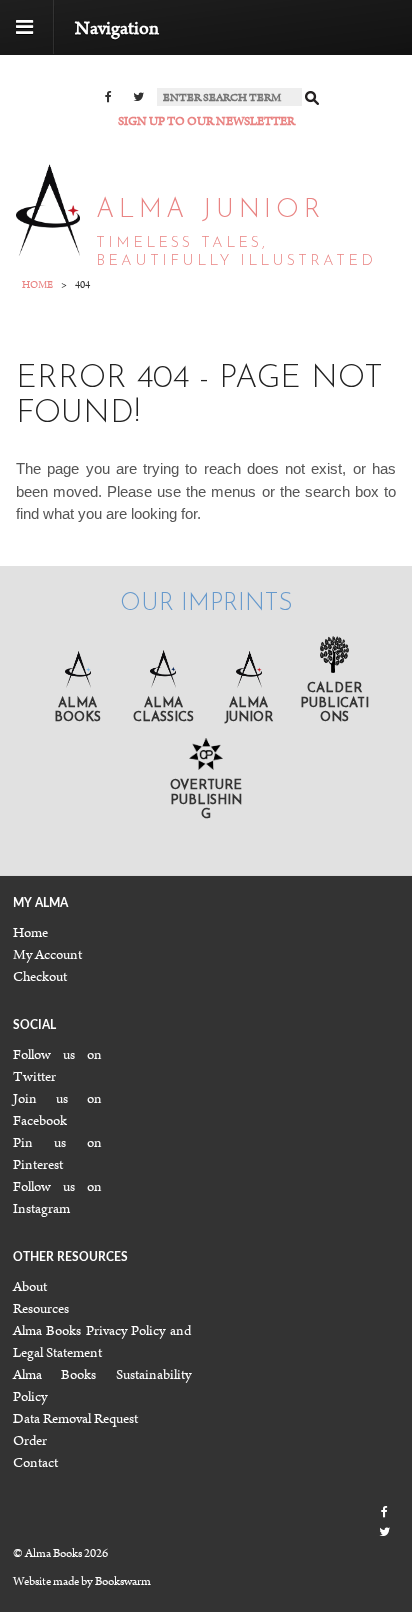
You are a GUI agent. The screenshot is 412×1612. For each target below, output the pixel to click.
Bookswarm (123, 1581)
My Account (47, 955)
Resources (41, 1309)
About (30, 1287)
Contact (35, 1463)
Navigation (117, 29)
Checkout (40, 977)
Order (30, 1441)
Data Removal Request (75, 1419)
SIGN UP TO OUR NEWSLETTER (206, 121)
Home (30, 933)
